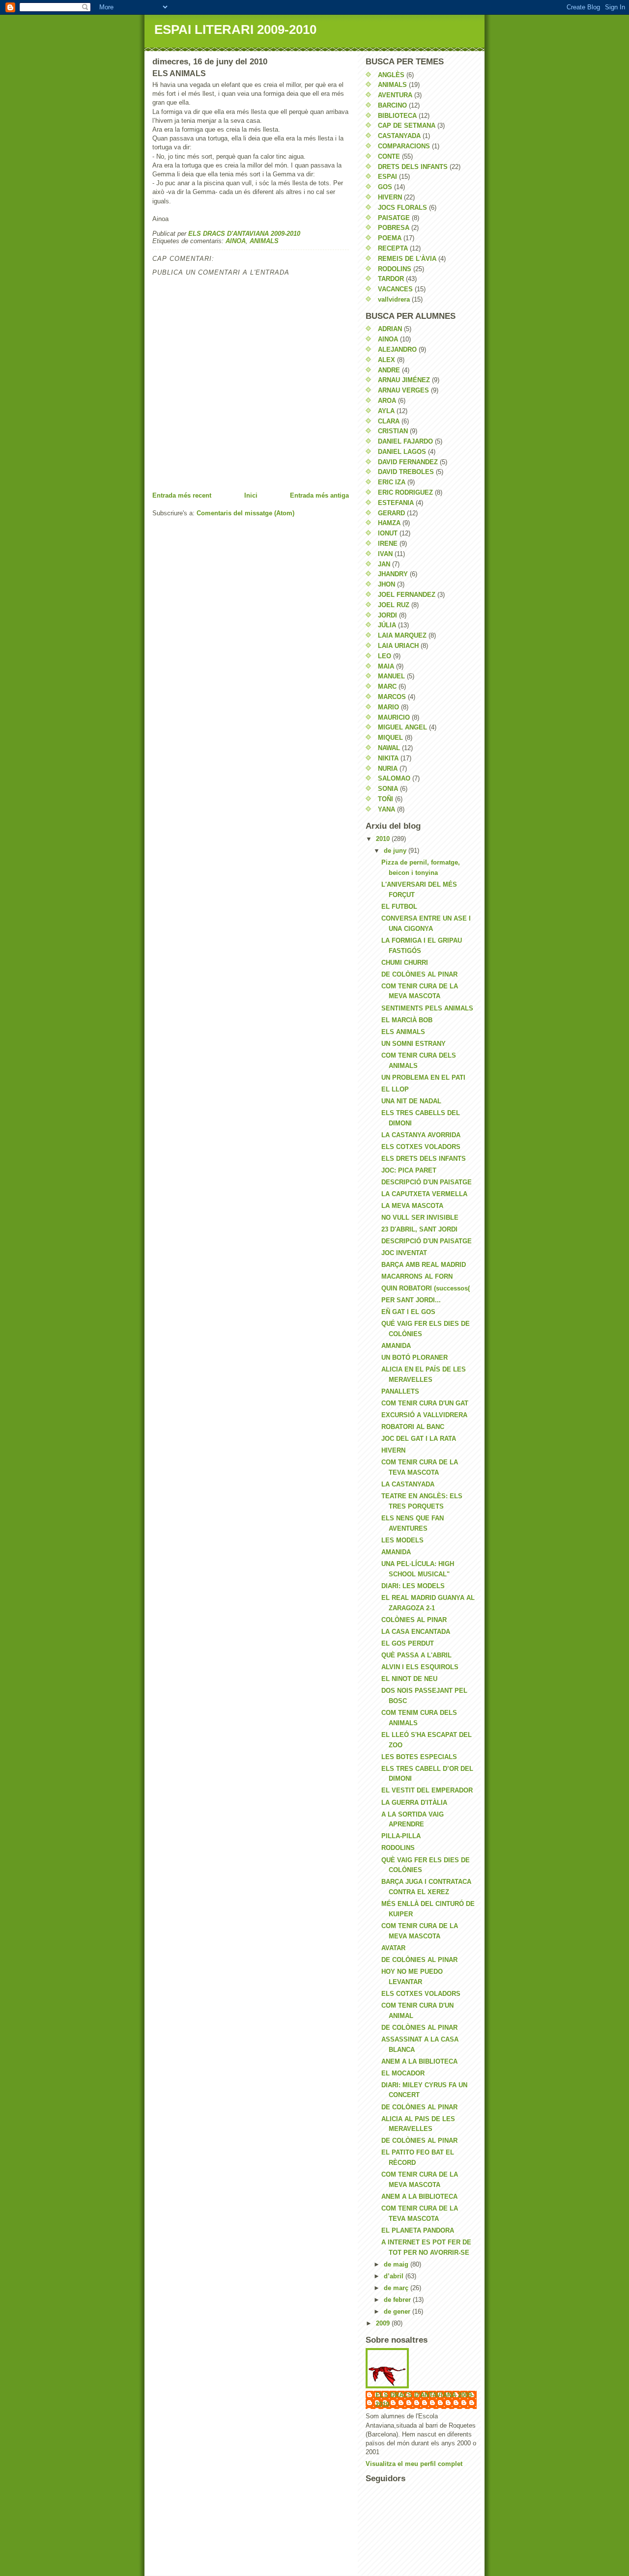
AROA (387, 401)
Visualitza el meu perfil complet (414, 2464)
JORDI (387, 615)
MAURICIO (394, 717)
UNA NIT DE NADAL (411, 1101)
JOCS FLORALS (402, 208)
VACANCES (395, 289)
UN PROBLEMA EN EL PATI (423, 1078)
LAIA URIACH (398, 646)
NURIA (388, 769)
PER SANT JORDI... (411, 1300)
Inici (251, 495)
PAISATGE (394, 218)
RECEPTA (393, 248)
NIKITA (388, 758)
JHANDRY (393, 574)
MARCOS (392, 697)
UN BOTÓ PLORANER (415, 1358)
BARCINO (392, 105)
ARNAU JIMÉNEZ (404, 380)
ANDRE (389, 370)
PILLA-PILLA (401, 1836)
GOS (385, 187)
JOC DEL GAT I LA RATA (419, 1439)
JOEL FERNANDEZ (407, 595)
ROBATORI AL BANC (413, 1427)
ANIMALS (264, 241)
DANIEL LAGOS (402, 452)
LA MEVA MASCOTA (412, 1206)
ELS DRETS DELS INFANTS (424, 1159)
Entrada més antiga (319, 495)
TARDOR (391, 279)
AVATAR (393, 1948)
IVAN (385, 554)
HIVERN (390, 197)
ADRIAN (390, 329)
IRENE (388, 544)
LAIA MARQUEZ (402, 635)
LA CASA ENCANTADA (416, 1632)
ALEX (386, 360)
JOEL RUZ (394, 605)
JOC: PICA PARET (409, 1170)
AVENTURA (395, 95)
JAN (384, 564)
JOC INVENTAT (404, 1253)
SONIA (388, 789)
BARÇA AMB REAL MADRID (424, 1265)
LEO (385, 656)
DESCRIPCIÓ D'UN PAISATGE (427, 1182)
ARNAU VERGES (403, 390)
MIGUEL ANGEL (402, 727)
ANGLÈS (391, 75)
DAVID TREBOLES (406, 472)
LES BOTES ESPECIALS (419, 1757)
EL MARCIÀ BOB (407, 1020)
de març (397, 2288)
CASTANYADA (399, 136)
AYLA (386, 411)
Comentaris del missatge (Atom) (245, 513)
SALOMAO (394, 778)
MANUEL (391, 676)
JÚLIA (387, 625)
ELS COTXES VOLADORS (421, 1147)
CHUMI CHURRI (405, 963)
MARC (387, 686)
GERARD (391, 513)
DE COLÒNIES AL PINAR (419, 974)
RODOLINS (395, 269)
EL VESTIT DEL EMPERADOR (427, 1790)
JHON (386, 584)
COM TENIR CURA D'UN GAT (425, 1403)
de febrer (398, 2300)
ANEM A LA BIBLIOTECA (419, 2061)
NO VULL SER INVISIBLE (420, 1218)
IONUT (388, 533)
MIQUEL (390, 738)
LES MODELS (402, 1540)
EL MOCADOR (403, 2073)
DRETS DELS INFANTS (413, 167)
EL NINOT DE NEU (409, 1679)
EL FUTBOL (399, 907)
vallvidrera (394, 299)
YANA (386, 809)
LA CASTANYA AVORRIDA (421, 1135)
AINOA (236, 241)
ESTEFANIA (396, 503)
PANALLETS (400, 1391)
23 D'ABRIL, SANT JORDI (419, 1229)
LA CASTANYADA (408, 1484)
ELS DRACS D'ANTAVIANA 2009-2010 (425, 2399)
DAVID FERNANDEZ (408, 462)
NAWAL (389, 748)
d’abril (395, 2276)
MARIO (388, 707)
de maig (397, 2264)
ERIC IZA (392, 482)
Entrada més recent (182, 495)
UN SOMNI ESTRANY (414, 1044)
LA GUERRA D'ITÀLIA (414, 1803)
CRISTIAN (393, 431)
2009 (384, 2323)
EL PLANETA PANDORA (418, 2230)
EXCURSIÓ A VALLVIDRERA (424, 1415)
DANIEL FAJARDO (405, 441)
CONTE (389, 156)
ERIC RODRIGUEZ (405, 492)
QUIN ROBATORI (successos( (426, 1288)
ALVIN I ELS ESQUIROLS (420, 1667)
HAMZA (389, 523)
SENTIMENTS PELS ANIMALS (427, 1008)
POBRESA (394, 228)
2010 (384, 839)
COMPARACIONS (404, 146)
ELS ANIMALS (403, 1032)
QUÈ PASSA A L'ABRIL (416, 1655)
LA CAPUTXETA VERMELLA (424, 1194)
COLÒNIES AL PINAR (414, 1620)
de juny (396, 851)
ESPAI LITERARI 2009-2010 (235, 29)
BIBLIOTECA (397, 116)
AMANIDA (396, 1346)
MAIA (386, 666)
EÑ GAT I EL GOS (408, 1312)
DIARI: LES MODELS (413, 1586)
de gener (398, 2311)
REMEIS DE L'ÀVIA (407, 259)
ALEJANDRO (397, 350)
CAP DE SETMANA (407, 126)
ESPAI (387, 177)
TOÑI (386, 799)
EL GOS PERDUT (408, 1643)
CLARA (389, 421)
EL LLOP (395, 1089)
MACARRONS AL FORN (417, 1276)
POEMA (390, 238)
